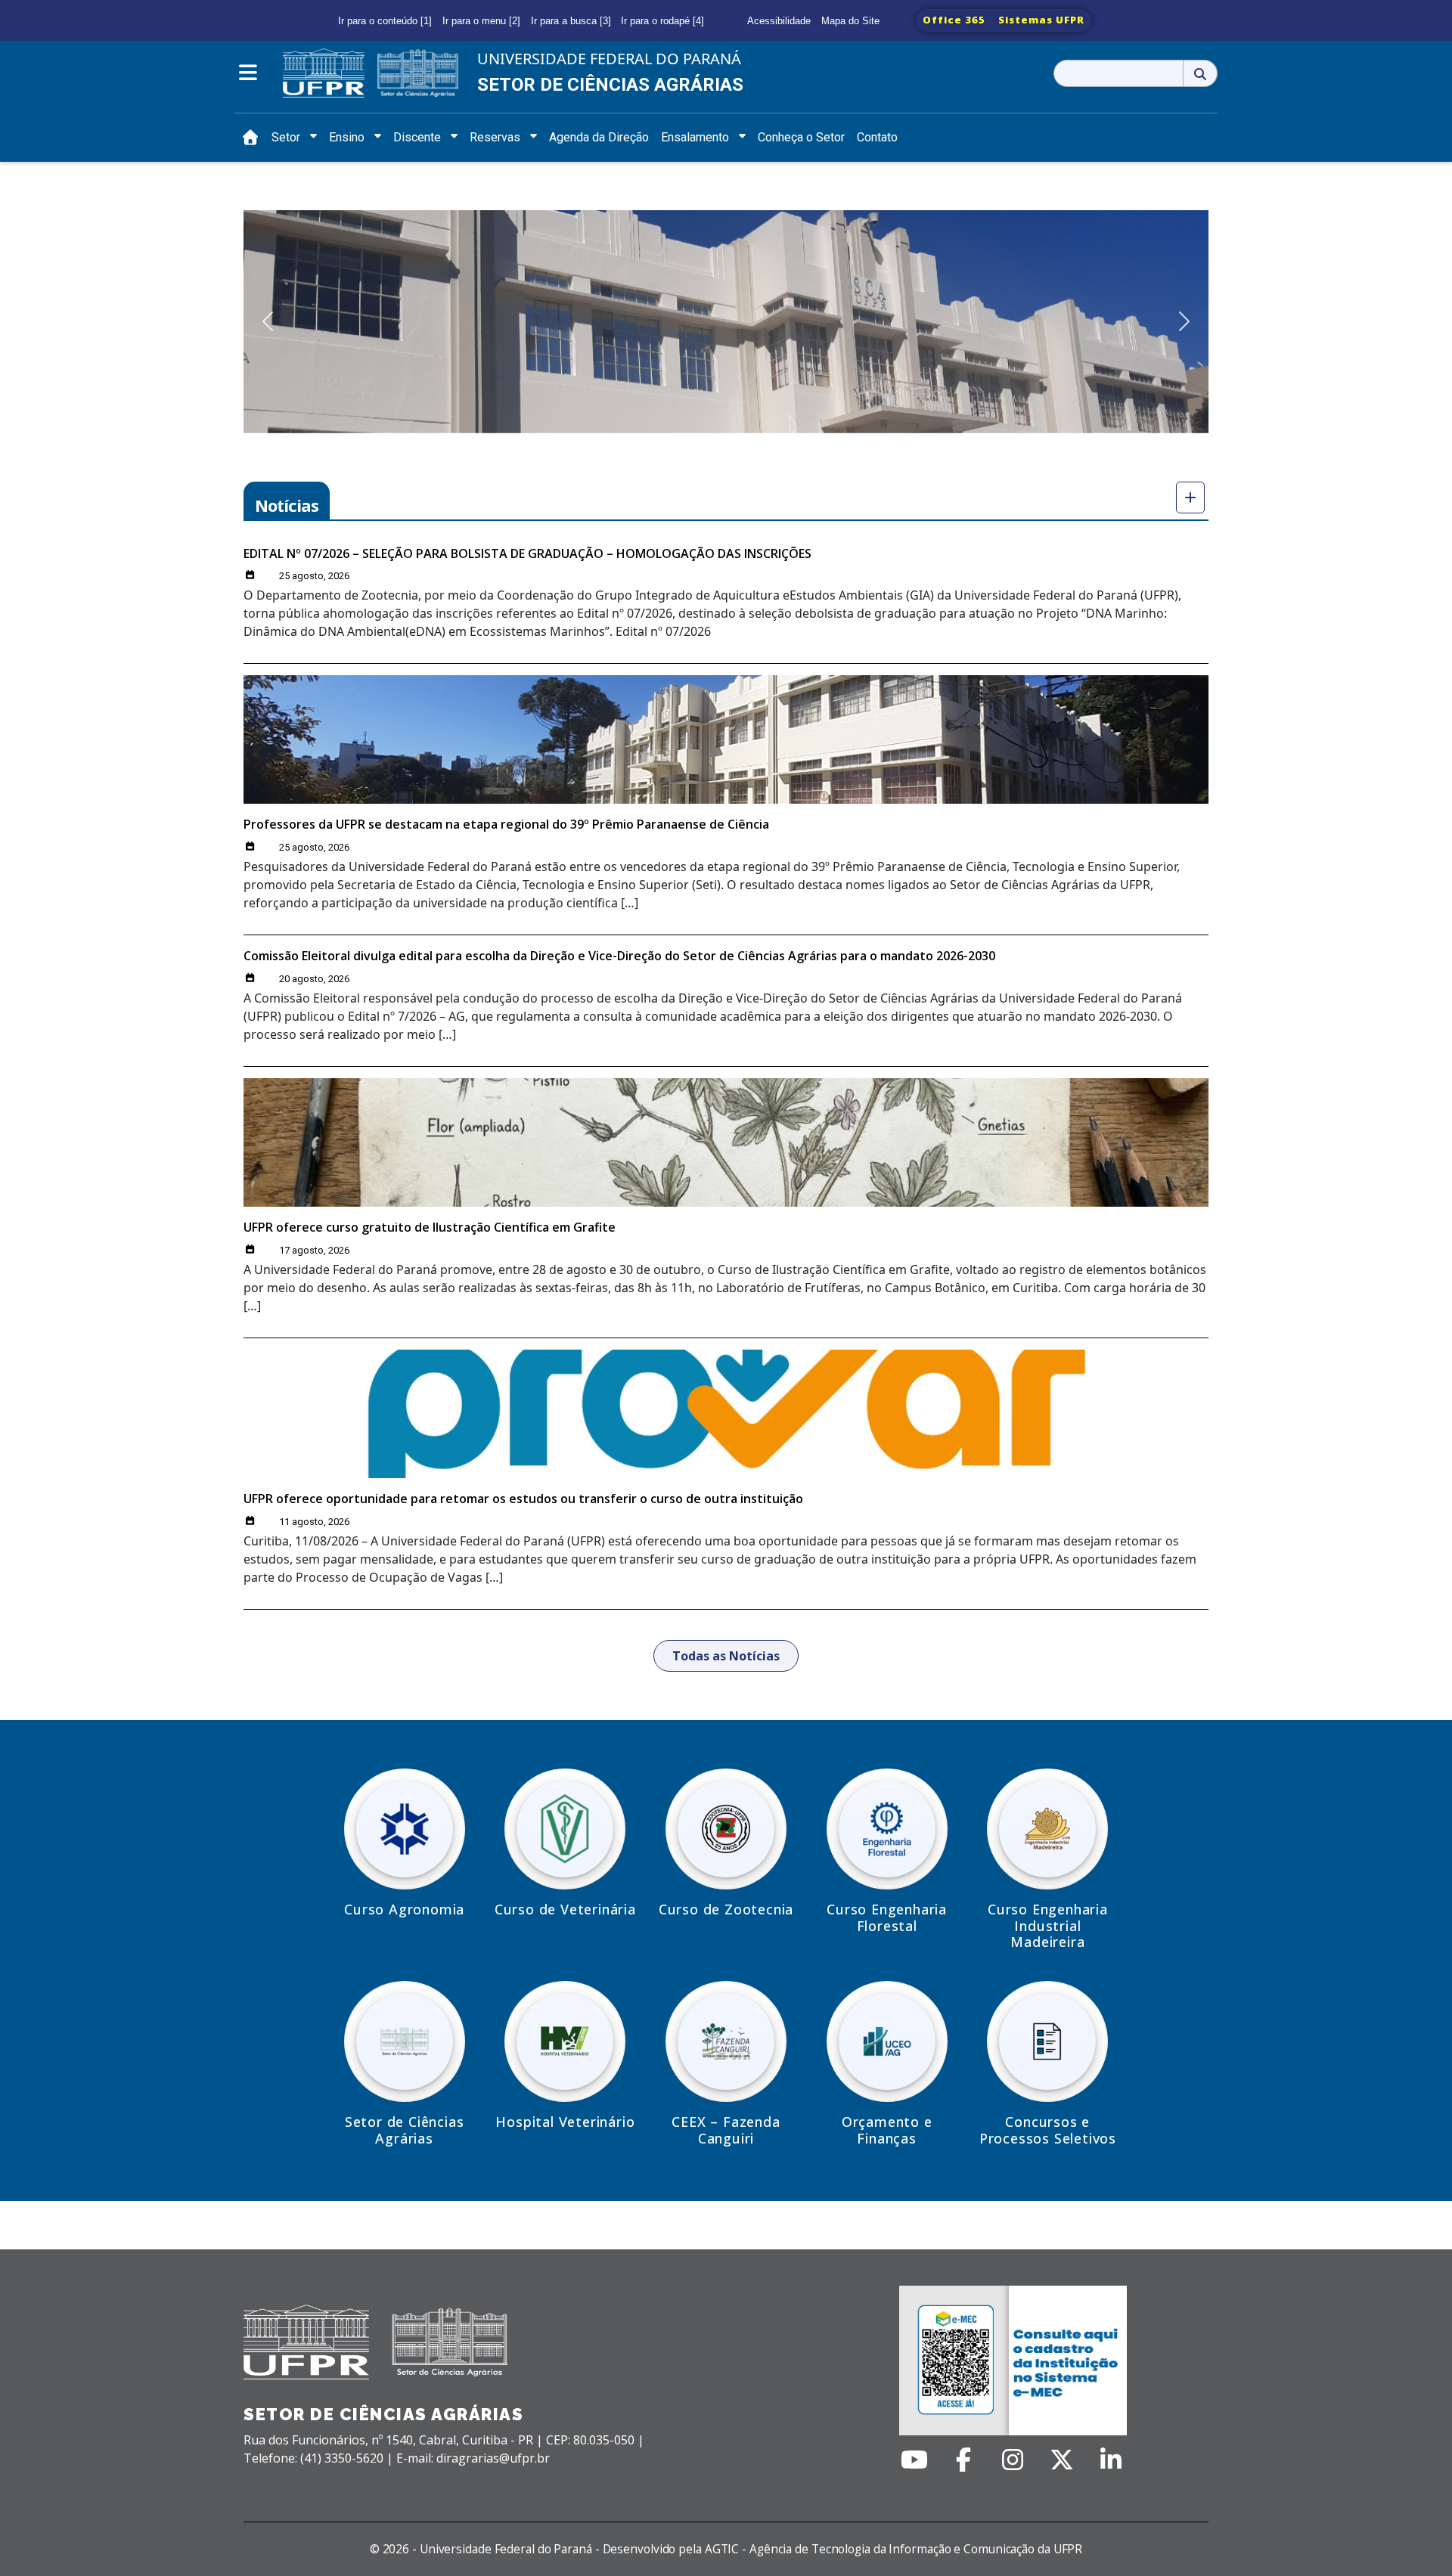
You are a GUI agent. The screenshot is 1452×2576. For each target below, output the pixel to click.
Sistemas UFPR (1041, 20)
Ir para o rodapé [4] (662, 21)
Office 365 (954, 20)
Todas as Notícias (726, 1656)
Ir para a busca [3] (571, 21)
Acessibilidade (779, 21)
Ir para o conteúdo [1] (385, 21)
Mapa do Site (850, 21)
